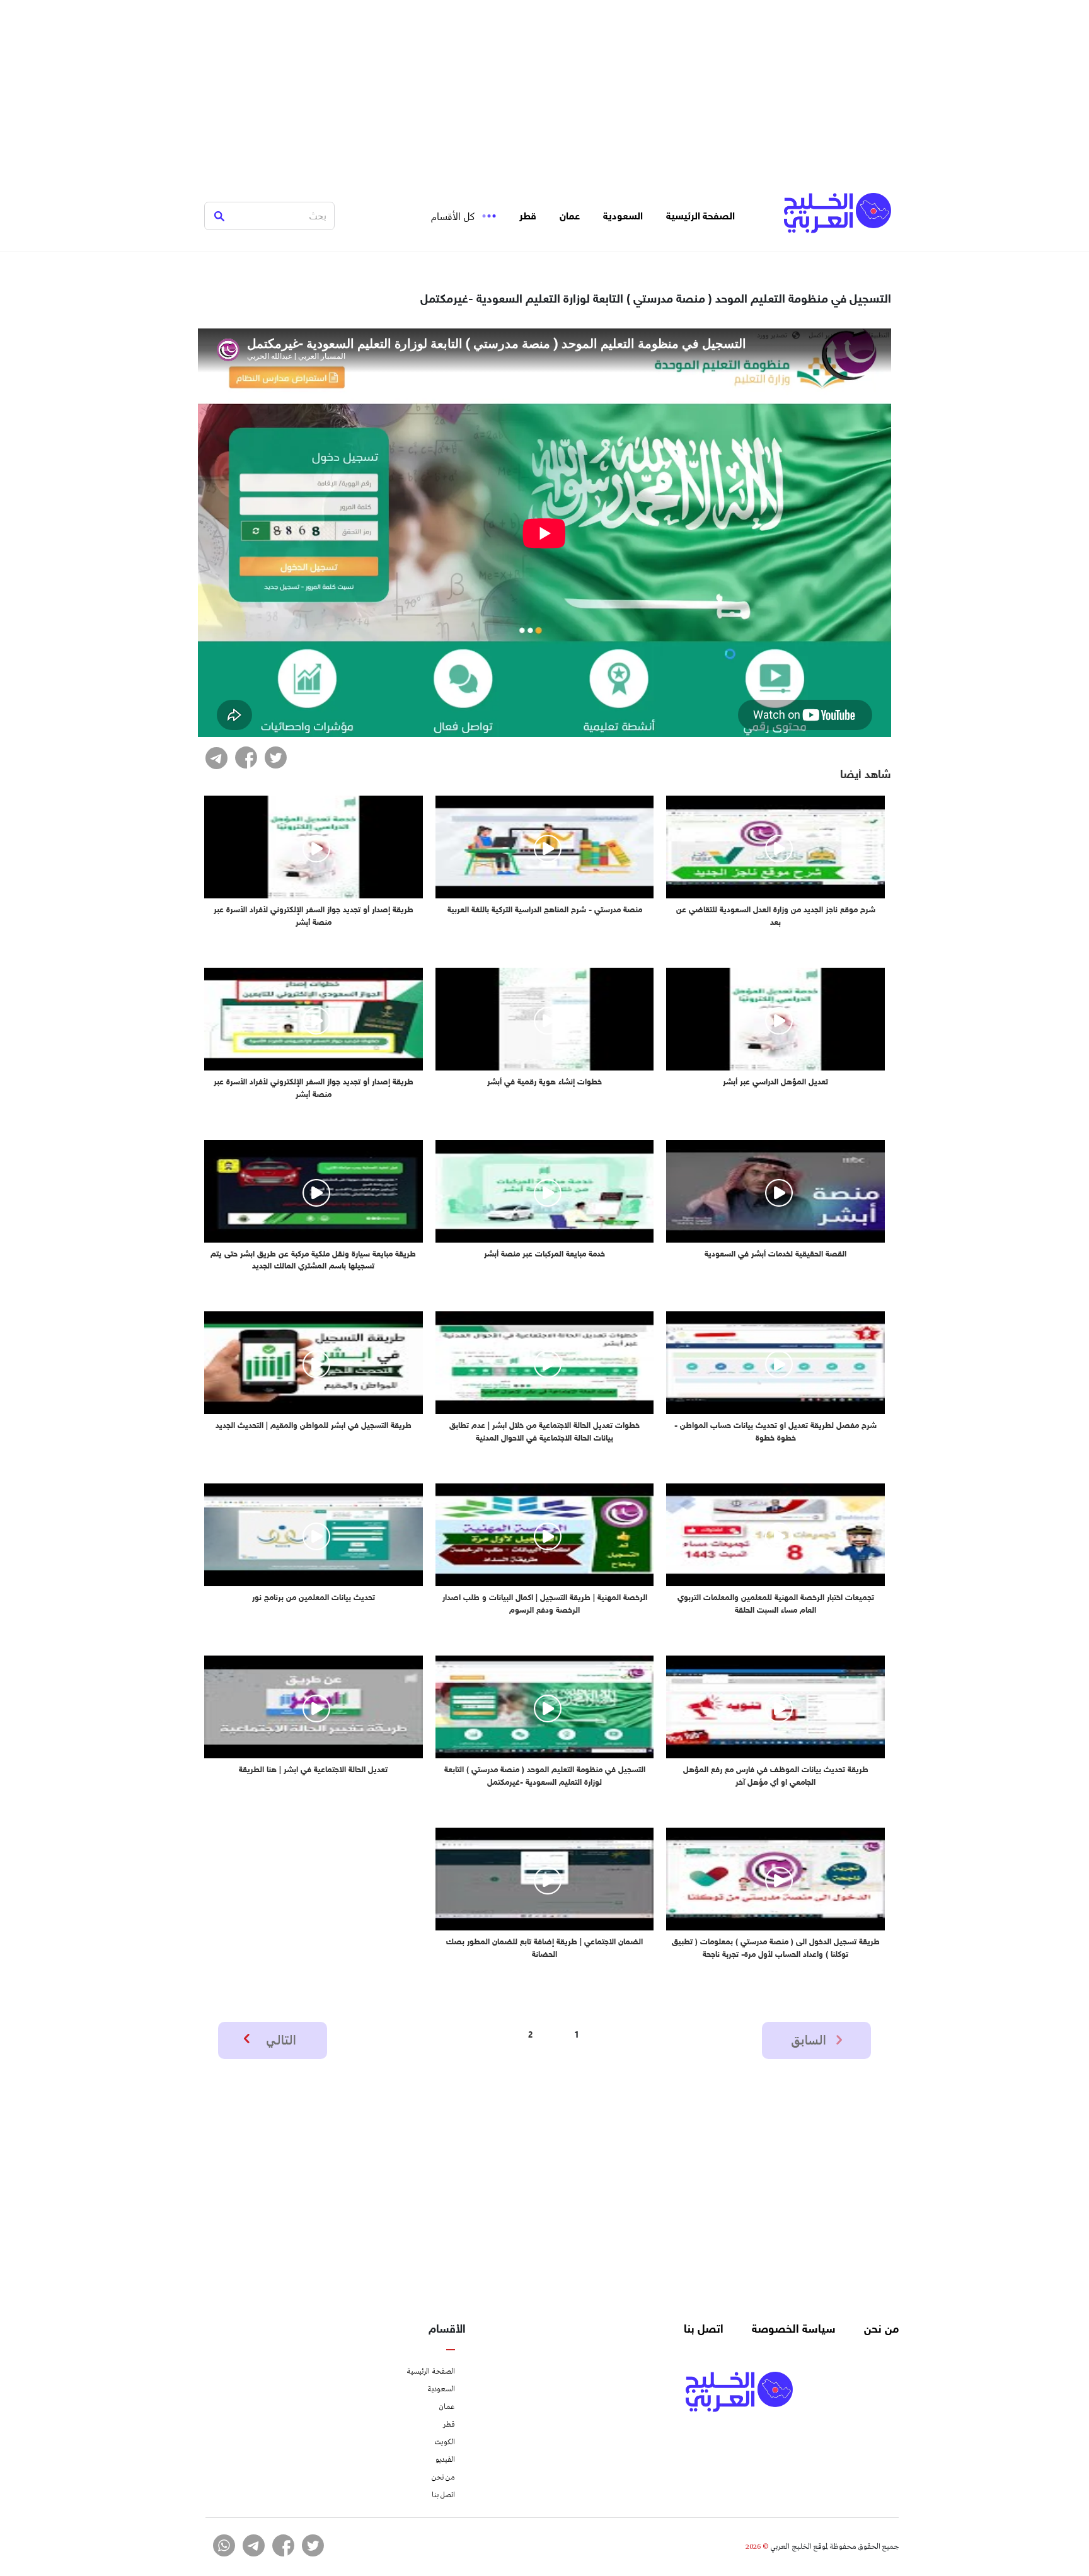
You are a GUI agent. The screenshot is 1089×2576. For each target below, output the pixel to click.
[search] (219, 216)
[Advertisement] (544, 88)
